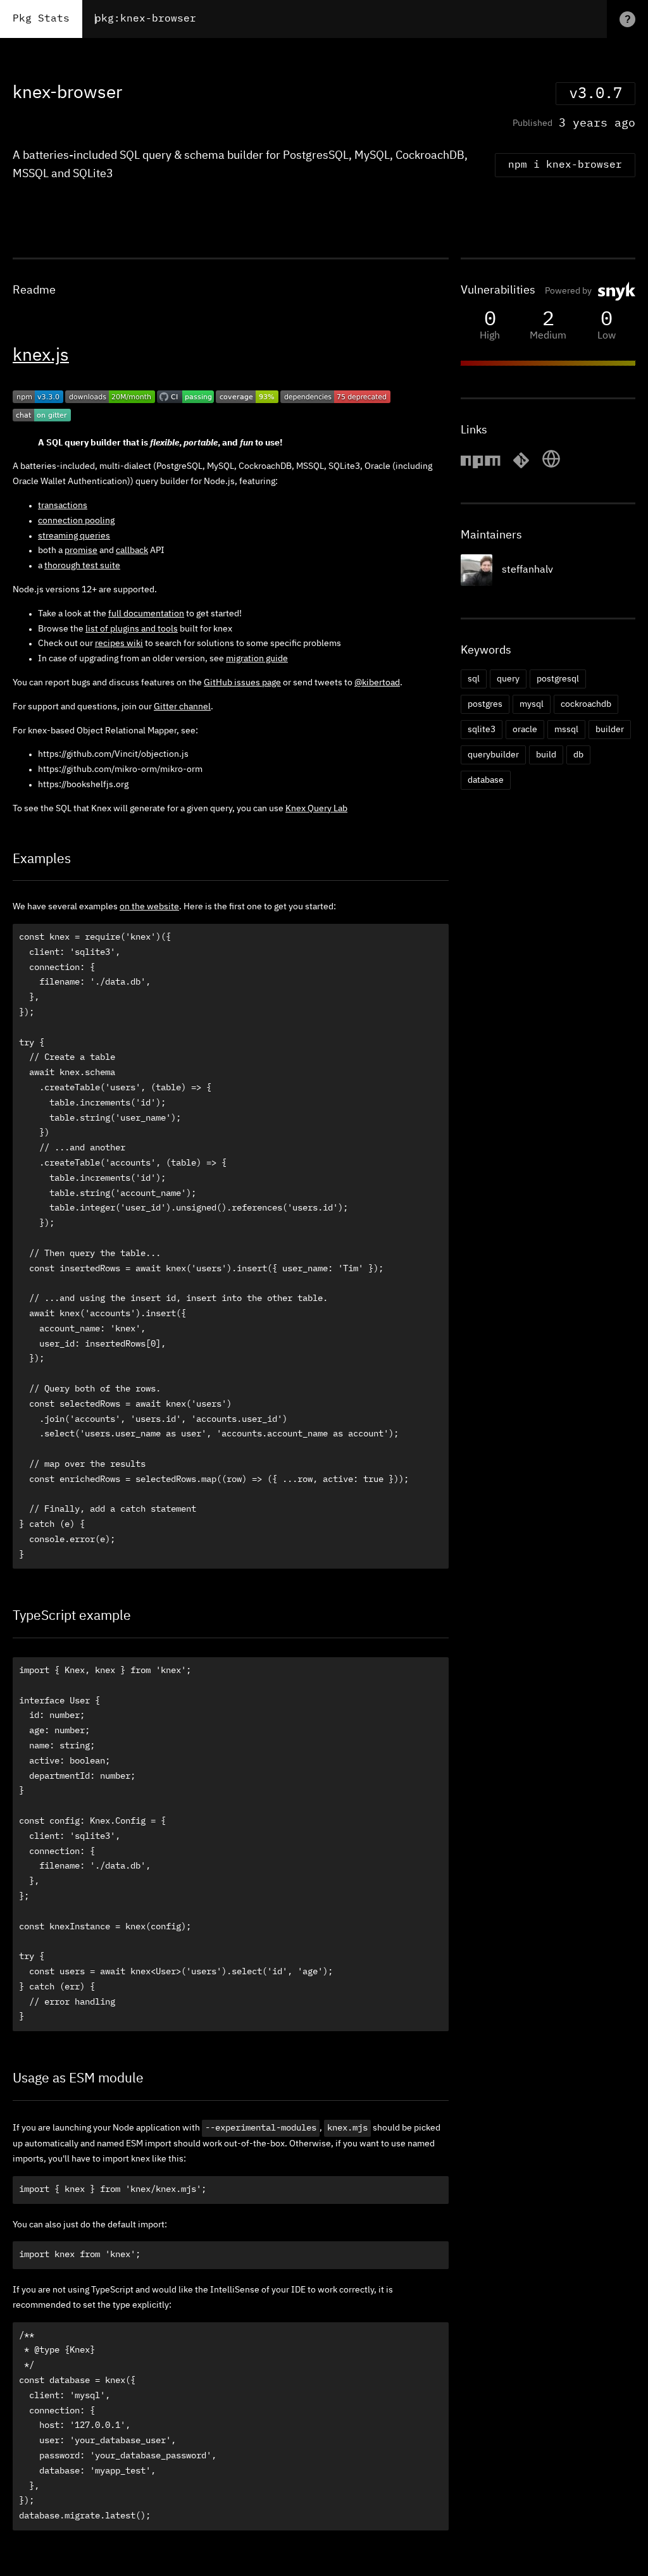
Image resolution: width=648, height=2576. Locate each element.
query (508, 679)
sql (474, 679)
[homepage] (551, 466)
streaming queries (74, 536)
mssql (566, 730)
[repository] (521, 466)
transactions (63, 506)
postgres (485, 704)
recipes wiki (119, 644)
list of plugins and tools (132, 629)
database (486, 780)
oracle (525, 730)
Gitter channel (182, 707)
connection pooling (76, 521)
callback (132, 551)
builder (610, 730)
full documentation (146, 614)
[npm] (480, 466)
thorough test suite (82, 566)
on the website (149, 907)
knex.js (41, 356)
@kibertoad (377, 683)
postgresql (558, 679)
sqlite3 (482, 730)
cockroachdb (586, 704)
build (546, 755)
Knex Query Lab (316, 809)
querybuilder (493, 755)
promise (81, 551)
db (578, 755)
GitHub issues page (242, 683)
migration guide (257, 659)
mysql (532, 704)
